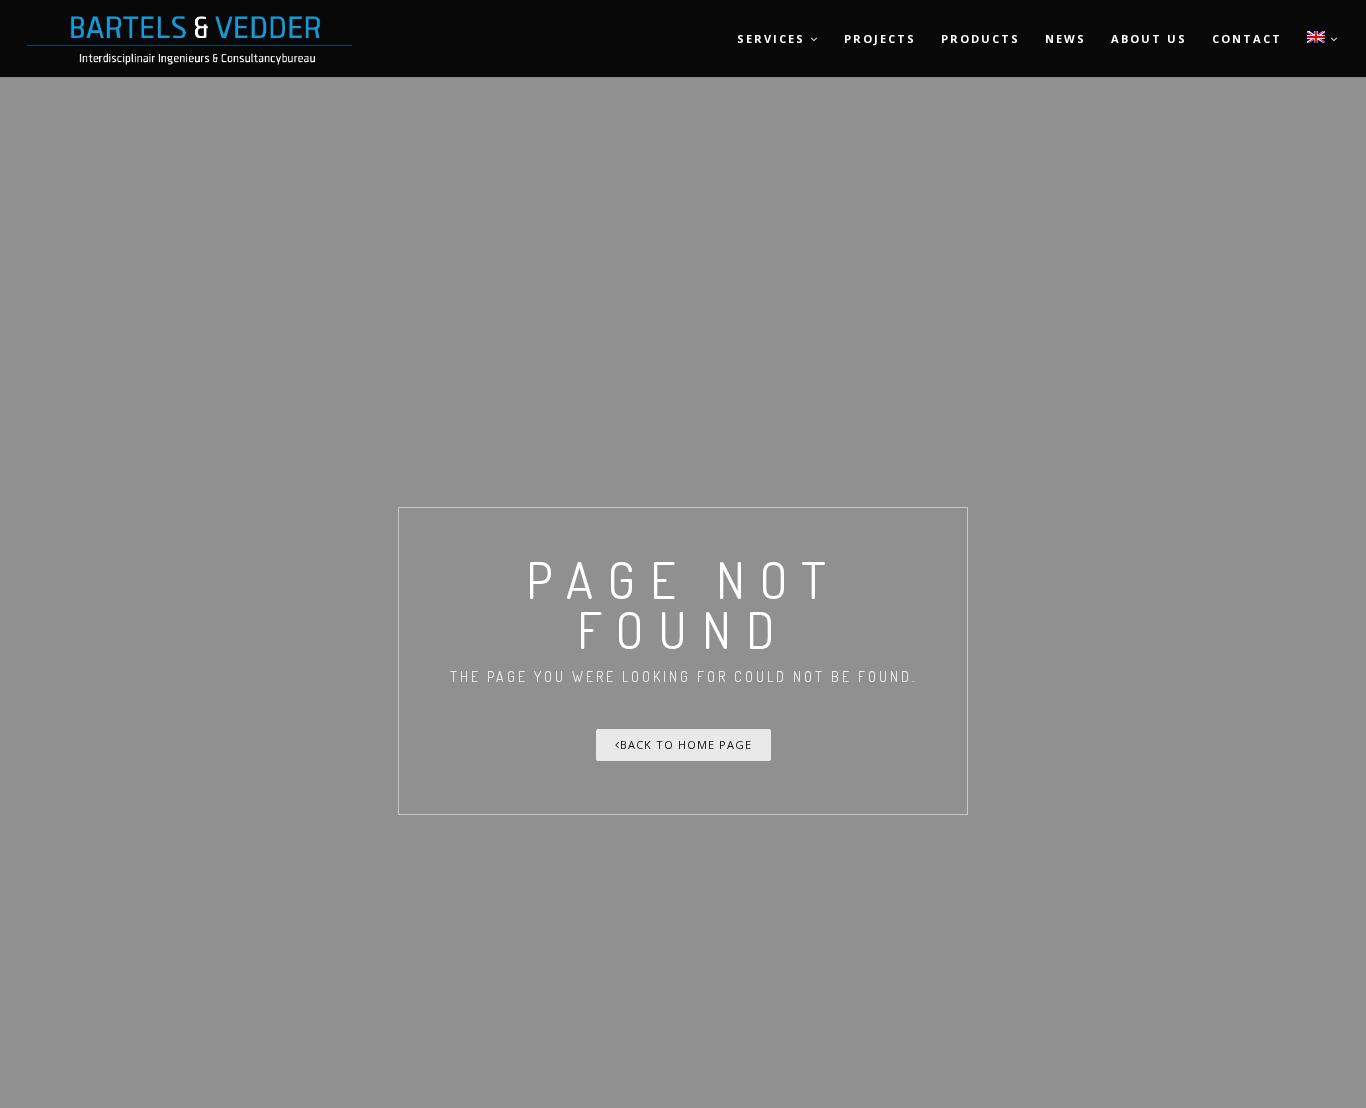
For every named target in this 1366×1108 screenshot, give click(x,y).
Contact (1247, 38)
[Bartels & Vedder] (87, 38)
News (1065, 38)
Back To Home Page (686, 744)
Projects (880, 38)
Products (980, 38)
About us (1149, 38)
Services (771, 38)
